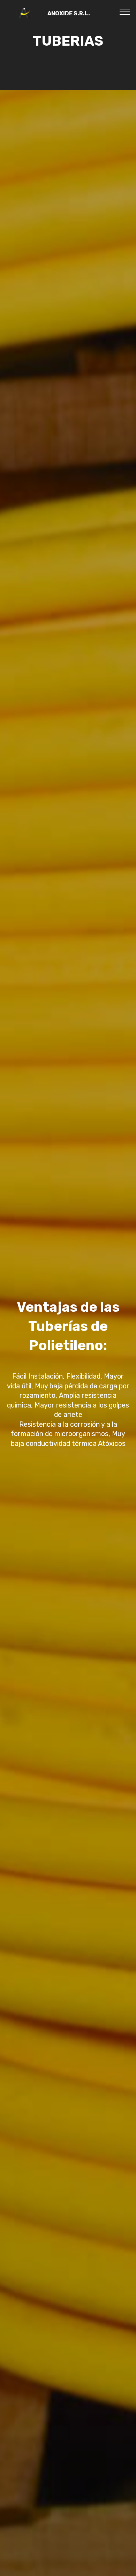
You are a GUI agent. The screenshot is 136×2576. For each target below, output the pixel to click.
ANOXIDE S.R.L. (69, 13)
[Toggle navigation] (125, 11)
